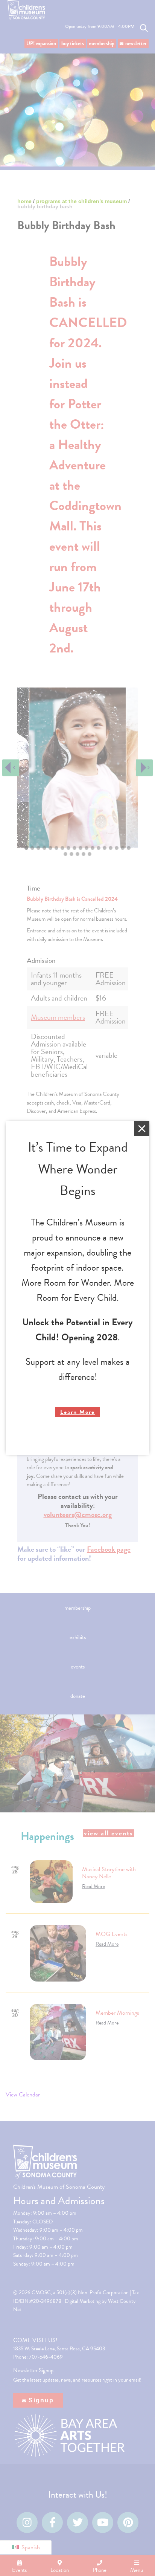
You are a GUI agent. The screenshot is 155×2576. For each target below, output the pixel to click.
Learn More (77, 1412)
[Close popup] (142, 1129)
